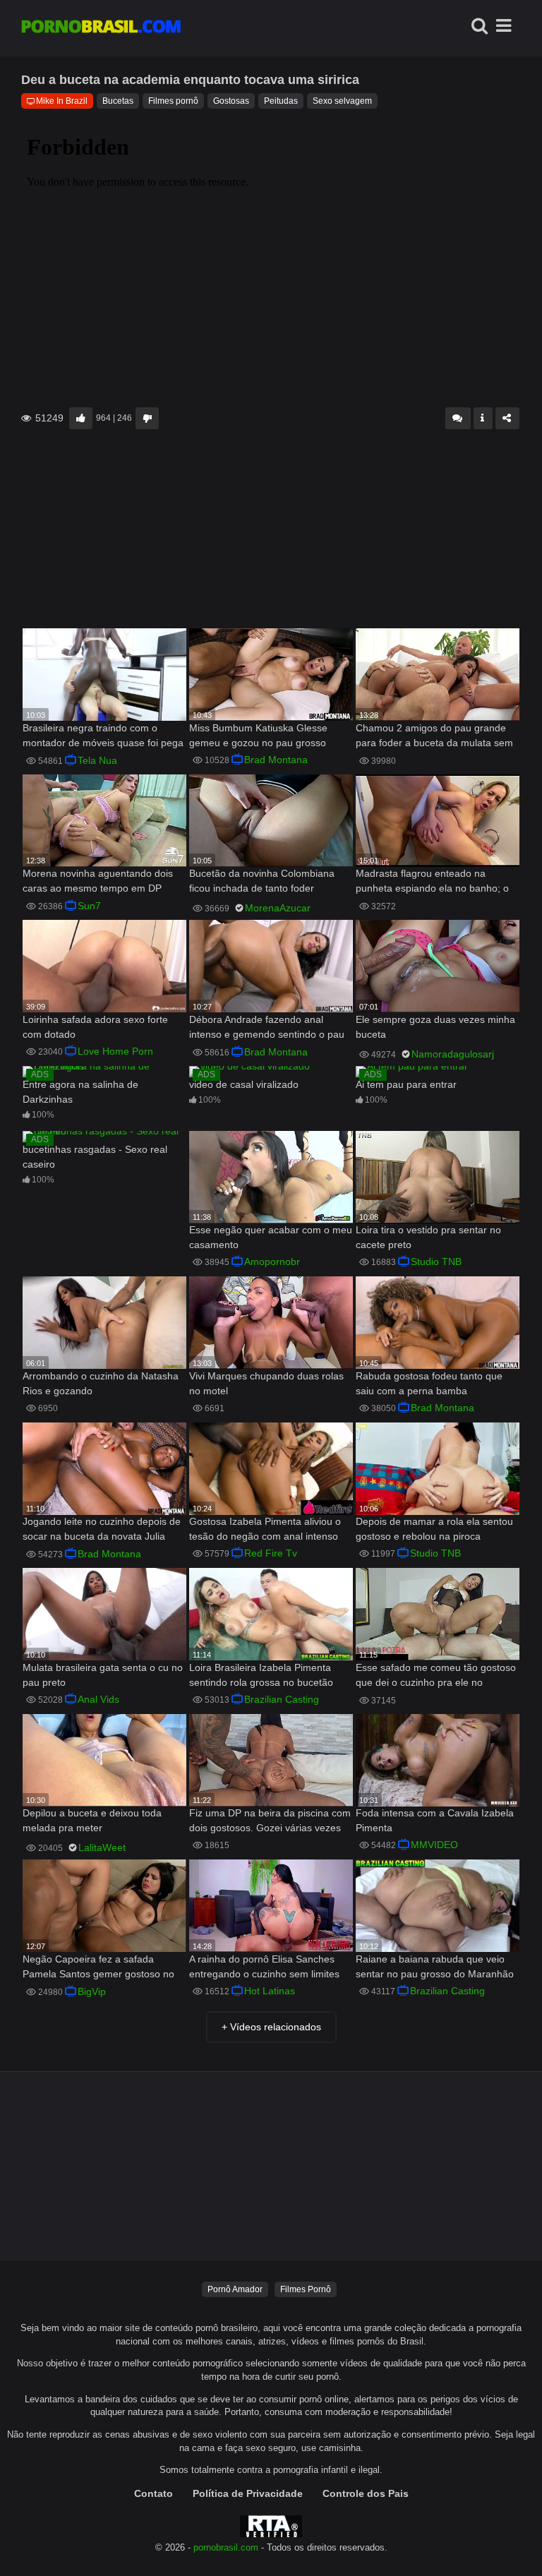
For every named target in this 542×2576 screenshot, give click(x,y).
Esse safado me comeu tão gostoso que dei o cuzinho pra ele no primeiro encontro (436, 1676)
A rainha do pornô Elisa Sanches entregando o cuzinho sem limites (264, 1966)
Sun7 (89, 906)
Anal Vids (98, 1699)
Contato (153, 2493)
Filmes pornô (173, 101)
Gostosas (231, 101)
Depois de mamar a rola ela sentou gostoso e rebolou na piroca (434, 1529)
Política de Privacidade (248, 2493)
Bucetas (118, 101)
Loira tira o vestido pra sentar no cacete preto (428, 1237)
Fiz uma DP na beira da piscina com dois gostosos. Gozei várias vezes (270, 1820)
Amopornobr (272, 1262)
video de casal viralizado (244, 1084)
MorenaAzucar (278, 908)
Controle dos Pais (366, 2493)
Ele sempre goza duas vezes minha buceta (435, 1027)
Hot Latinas (270, 1991)
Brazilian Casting (282, 1699)
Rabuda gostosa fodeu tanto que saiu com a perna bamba (429, 1383)
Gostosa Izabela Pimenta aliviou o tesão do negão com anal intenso (265, 1529)
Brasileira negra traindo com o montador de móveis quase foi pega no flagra (103, 737)
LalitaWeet (102, 1847)
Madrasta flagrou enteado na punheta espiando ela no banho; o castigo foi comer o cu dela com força (432, 882)
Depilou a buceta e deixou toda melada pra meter (92, 1820)
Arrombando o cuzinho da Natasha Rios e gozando (101, 1383)
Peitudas (281, 101)
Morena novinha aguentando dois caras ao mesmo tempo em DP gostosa (98, 882)
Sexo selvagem (342, 101)
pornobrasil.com (226, 2548)
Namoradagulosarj (453, 1054)
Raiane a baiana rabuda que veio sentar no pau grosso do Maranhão (435, 1966)
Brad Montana (276, 760)
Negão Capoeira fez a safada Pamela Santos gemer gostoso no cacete (98, 1968)
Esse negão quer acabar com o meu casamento (271, 1237)
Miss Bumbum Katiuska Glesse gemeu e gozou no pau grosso (258, 735)
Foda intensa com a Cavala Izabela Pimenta (435, 1820)
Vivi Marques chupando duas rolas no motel (266, 1383)
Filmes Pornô (306, 2289)
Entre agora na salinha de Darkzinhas (80, 1092)
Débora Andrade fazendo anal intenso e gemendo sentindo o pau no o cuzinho (267, 1028)
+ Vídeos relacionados (271, 2027)
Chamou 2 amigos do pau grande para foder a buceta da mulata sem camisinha (434, 737)
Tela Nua (97, 760)
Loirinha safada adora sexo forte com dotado (95, 1027)
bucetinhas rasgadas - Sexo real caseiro (95, 1157)
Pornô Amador (235, 2289)
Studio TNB (436, 1262)
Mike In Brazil (62, 101)
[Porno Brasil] (101, 28)
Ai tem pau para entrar (406, 1084)
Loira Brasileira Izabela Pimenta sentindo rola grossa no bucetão (261, 1675)
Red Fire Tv (271, 1553)
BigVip (92, 1991)
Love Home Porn (115, 1051)
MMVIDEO (434, 1845)
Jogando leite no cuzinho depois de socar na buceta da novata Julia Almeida (102, 1530)
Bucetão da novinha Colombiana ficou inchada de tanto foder (262, 881)
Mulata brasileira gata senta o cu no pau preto (103, 1675)
